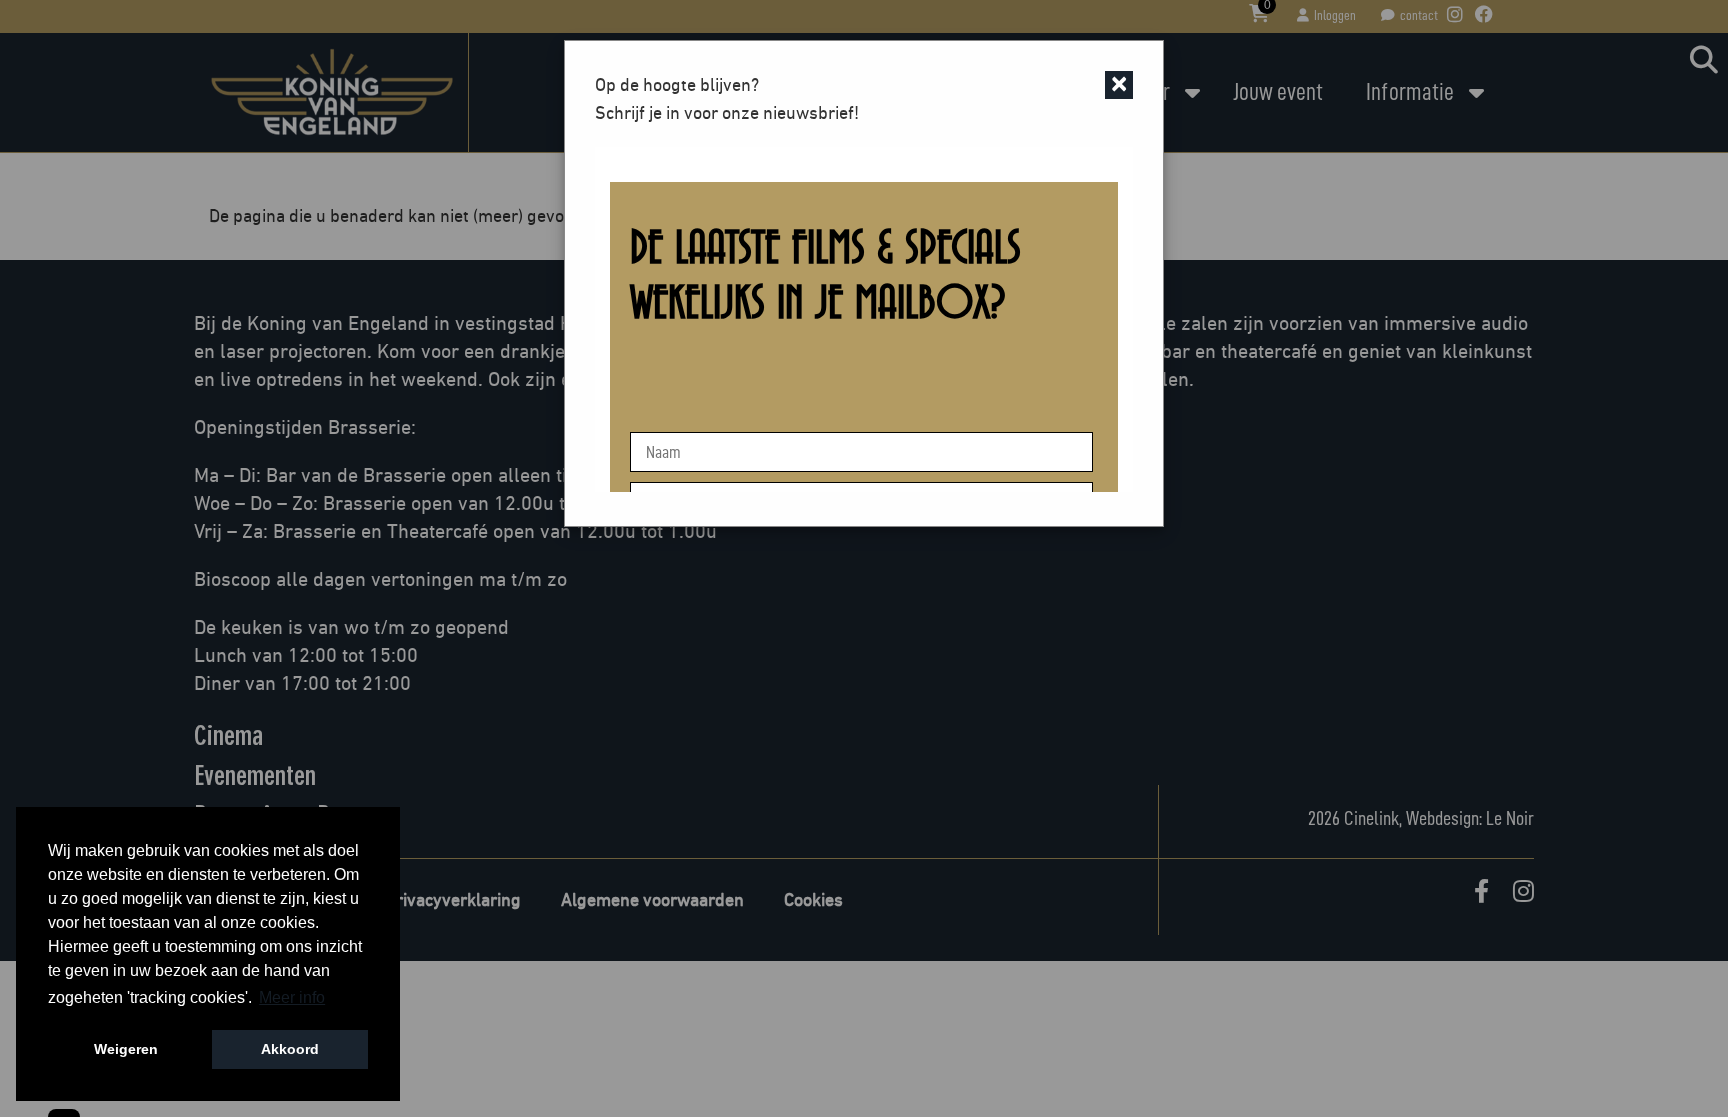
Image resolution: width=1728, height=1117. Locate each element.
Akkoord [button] (290, 1049)
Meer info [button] (292, 997)
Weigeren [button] (126, 1049)
